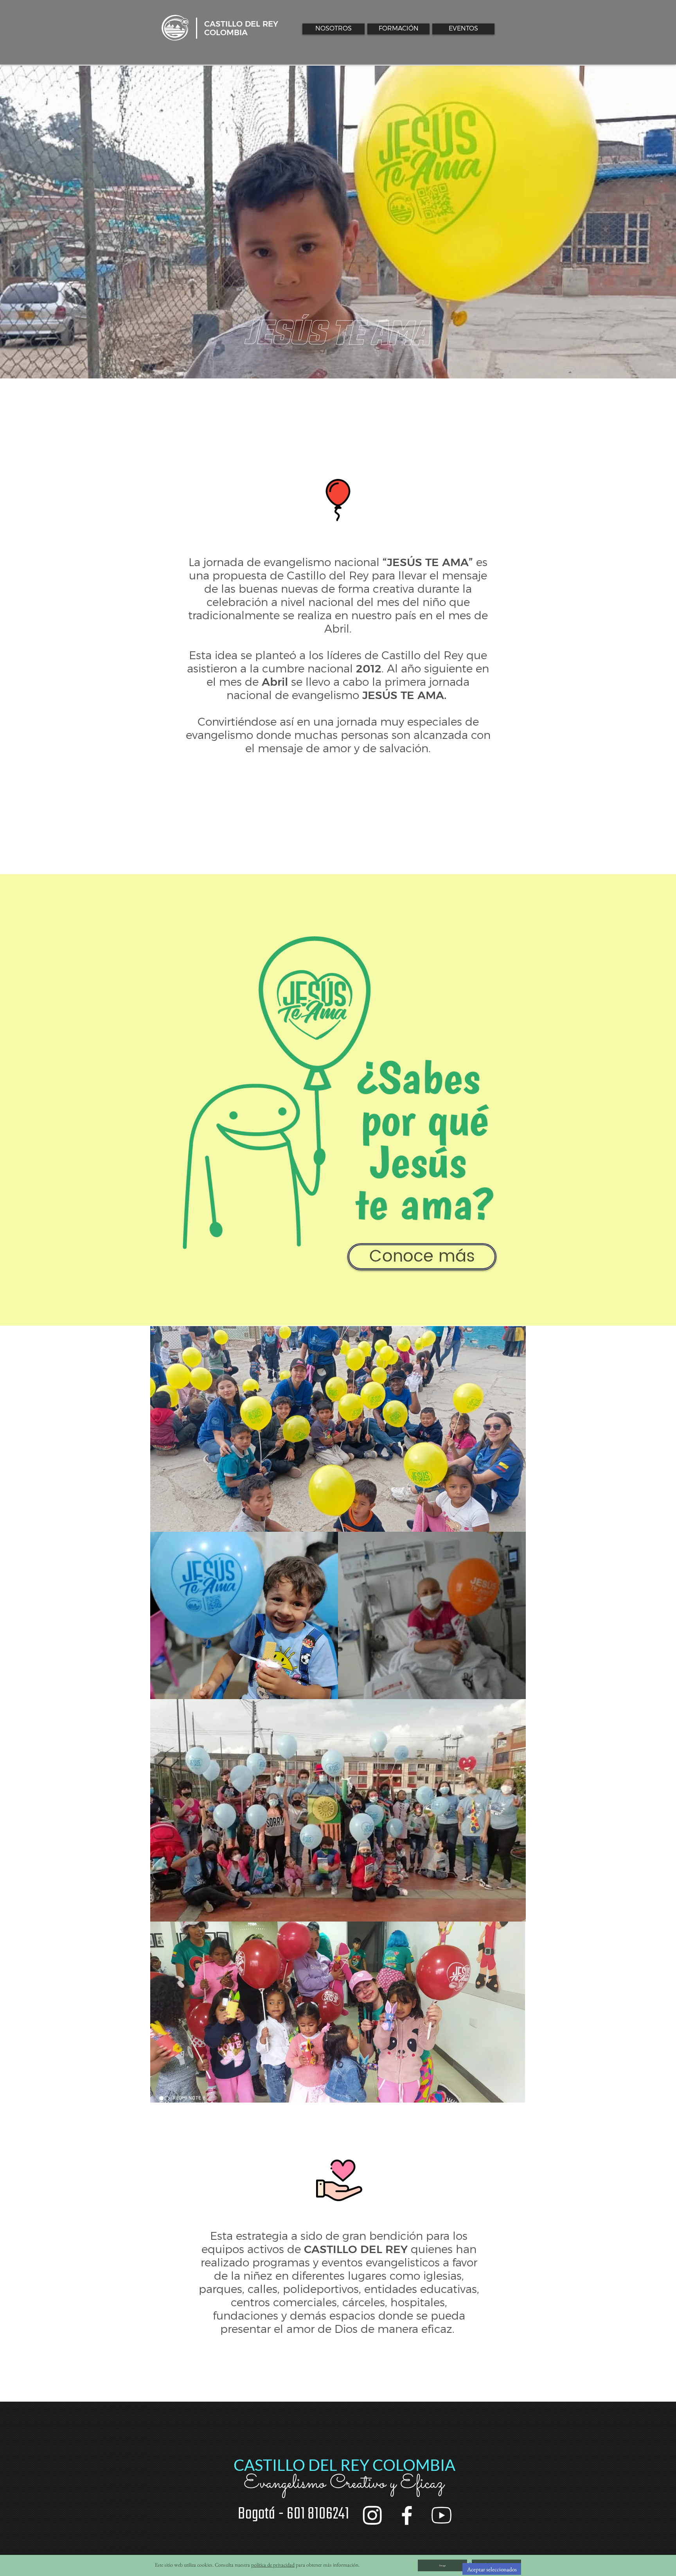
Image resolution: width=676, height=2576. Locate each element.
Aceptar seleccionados (492, 2569)
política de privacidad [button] (273, 2565)
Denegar (443, 2565)
